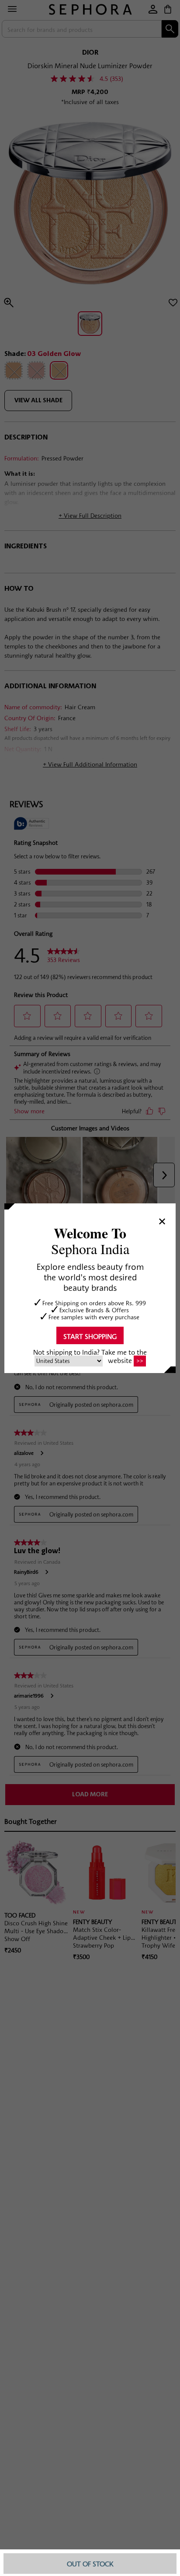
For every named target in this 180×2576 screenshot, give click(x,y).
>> (140, 1361)
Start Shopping (90, 1336)
